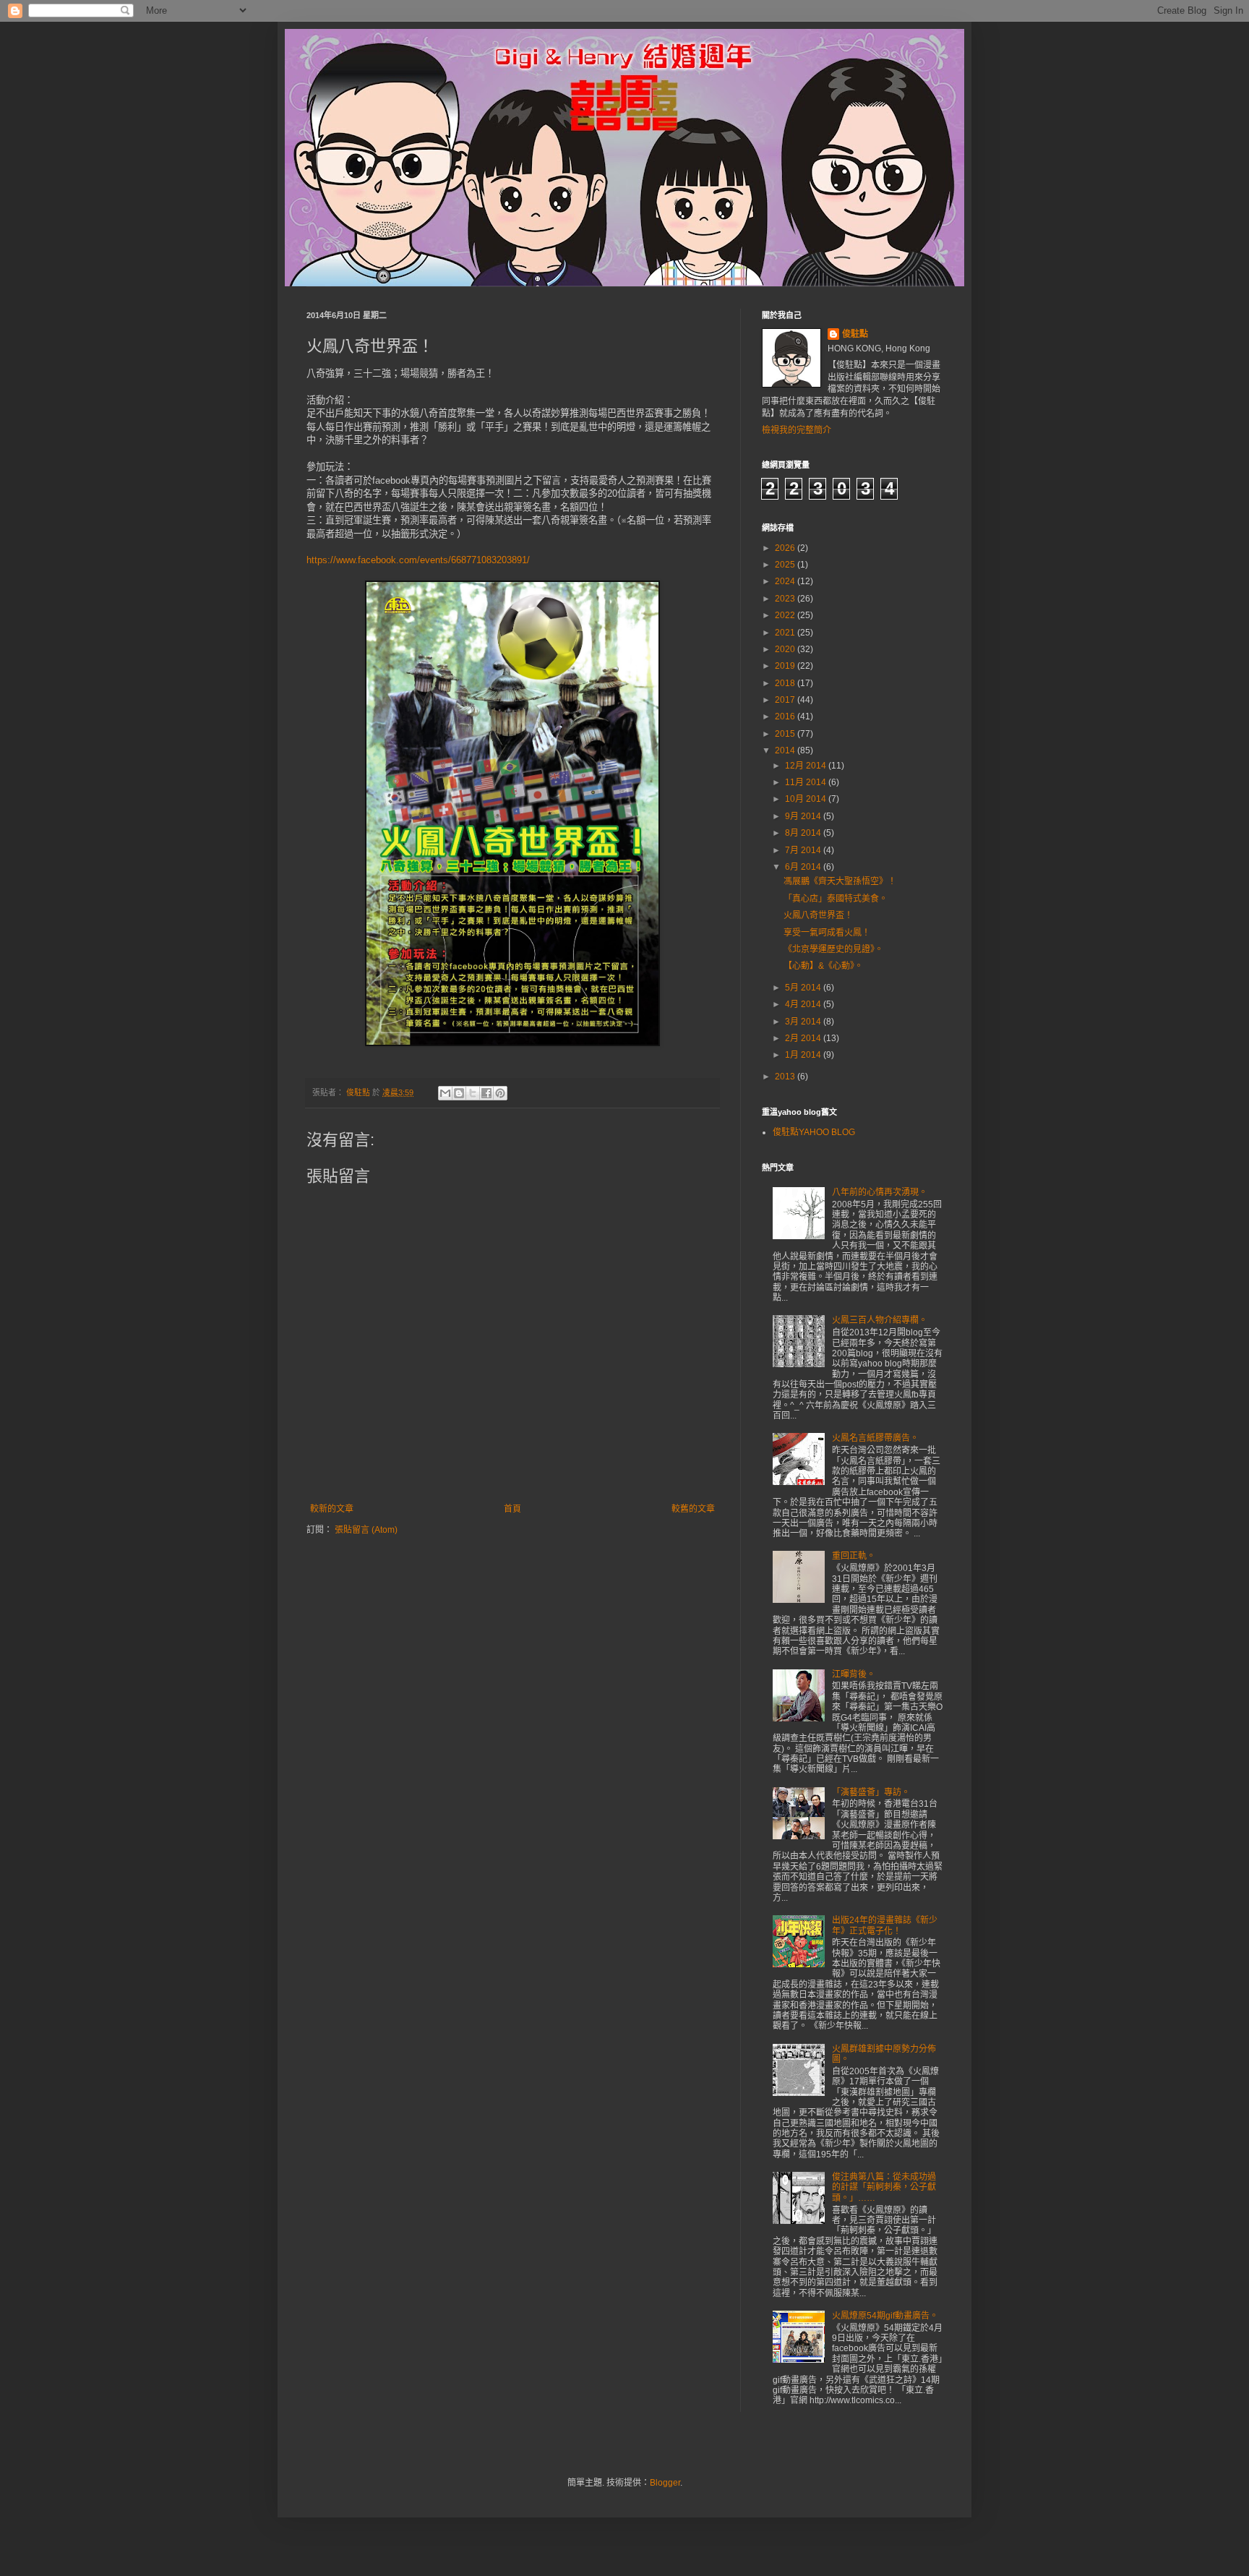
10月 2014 (807, 799)
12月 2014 (807, 766)
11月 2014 (807, 782)
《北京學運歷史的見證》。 (833, 949)
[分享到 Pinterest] (500, 1093)
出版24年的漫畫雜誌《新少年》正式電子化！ (885, 1925)
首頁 (512, 1509)
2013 (786, 1077)
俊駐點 (855, 334)
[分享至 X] (473, 1093)
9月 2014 (804, 816)
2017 (786, 700)
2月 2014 (804, 1038)
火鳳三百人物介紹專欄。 (880, 1320)
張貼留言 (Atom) (366, 1530)
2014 (786, 750)
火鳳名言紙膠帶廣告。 (875, 1438)
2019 (786, 666)
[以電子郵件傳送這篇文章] (445, 1093)
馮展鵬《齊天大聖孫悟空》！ (840, 881)
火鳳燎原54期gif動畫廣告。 (885, 2316)
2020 (786, 649)
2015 (786, 734)
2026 (786, 548)
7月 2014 (804, 850)
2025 (786, 565)
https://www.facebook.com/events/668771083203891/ (418, 560)
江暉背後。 (854, 1674)
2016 (786, 716)
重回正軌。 (854, 1556)
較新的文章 (332, 1509)
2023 (786, 599)
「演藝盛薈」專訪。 (871, 1792)
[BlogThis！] (459, 1093)
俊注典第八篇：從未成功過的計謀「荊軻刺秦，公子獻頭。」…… (884, 2187)
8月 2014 (804, 833)
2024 (786, 581)
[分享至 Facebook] (486, 1093)
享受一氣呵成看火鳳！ (827, 933)
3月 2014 (804, 1022)
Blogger (665, 2483)
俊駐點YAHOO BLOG (814, 1132)
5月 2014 (804, 988)
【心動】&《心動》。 (823, 966)
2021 (786, 633)
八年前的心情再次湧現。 (880, 1192)
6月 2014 (804, 867)
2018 (786, 683)
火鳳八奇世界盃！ (818, 915)
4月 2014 (804, 1004)
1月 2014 (804, 1055)
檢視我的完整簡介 (797, 430)
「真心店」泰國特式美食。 (836, 899)
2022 (786, 615)
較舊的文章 (693, 1509)
